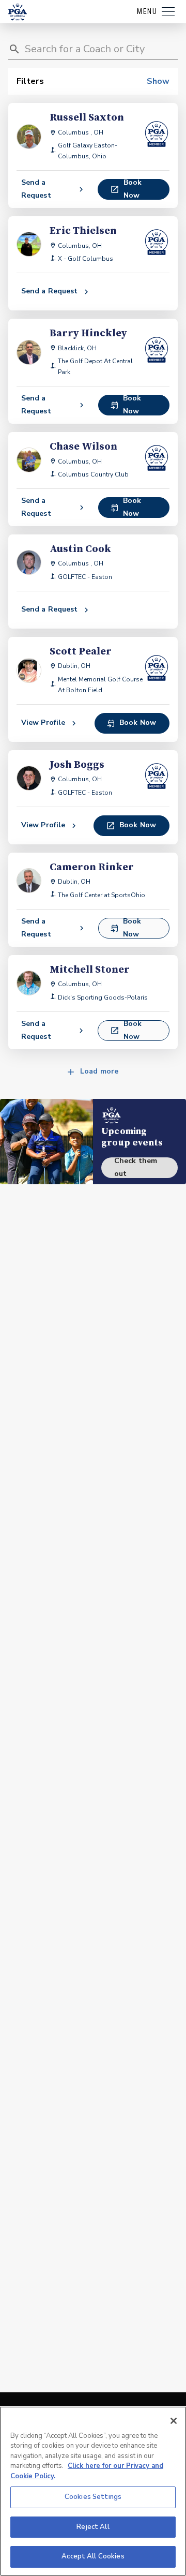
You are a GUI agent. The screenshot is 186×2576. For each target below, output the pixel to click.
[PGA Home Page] (18, 12)
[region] (93, 2491)
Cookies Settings (93, 2497)
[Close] (174, 2421)
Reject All (93, 2527)
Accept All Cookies (93, 2556)
